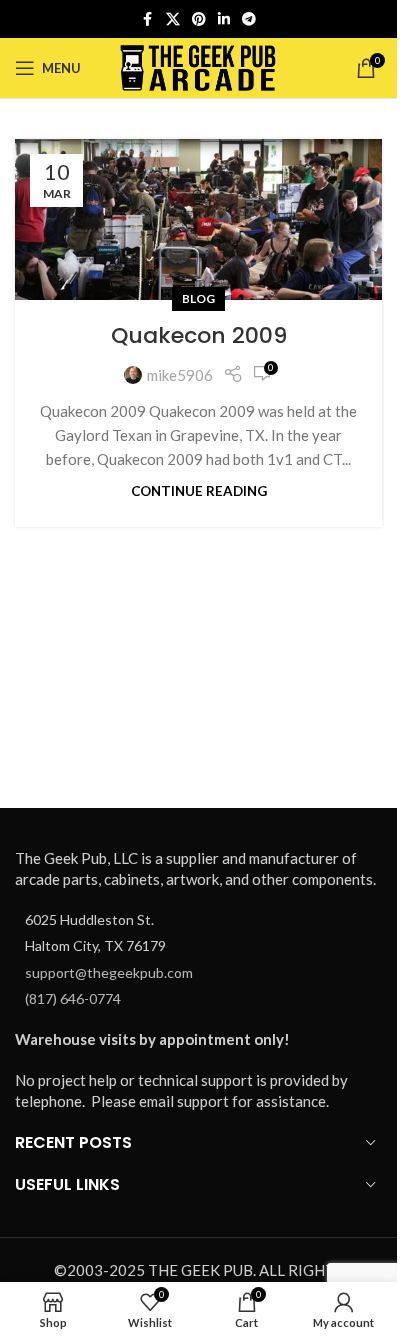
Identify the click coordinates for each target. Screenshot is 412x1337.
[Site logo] (198, 66)
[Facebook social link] (148, 19)
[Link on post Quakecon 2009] (198, 219)
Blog (198, 298)
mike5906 (180, 375)
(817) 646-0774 (73, 998)
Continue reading (199, 491)
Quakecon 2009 (199, 335)
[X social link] (173, 19)
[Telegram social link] (249, 19)
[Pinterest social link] (199, 19)
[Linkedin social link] (224, 19)
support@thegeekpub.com (109, 972)
